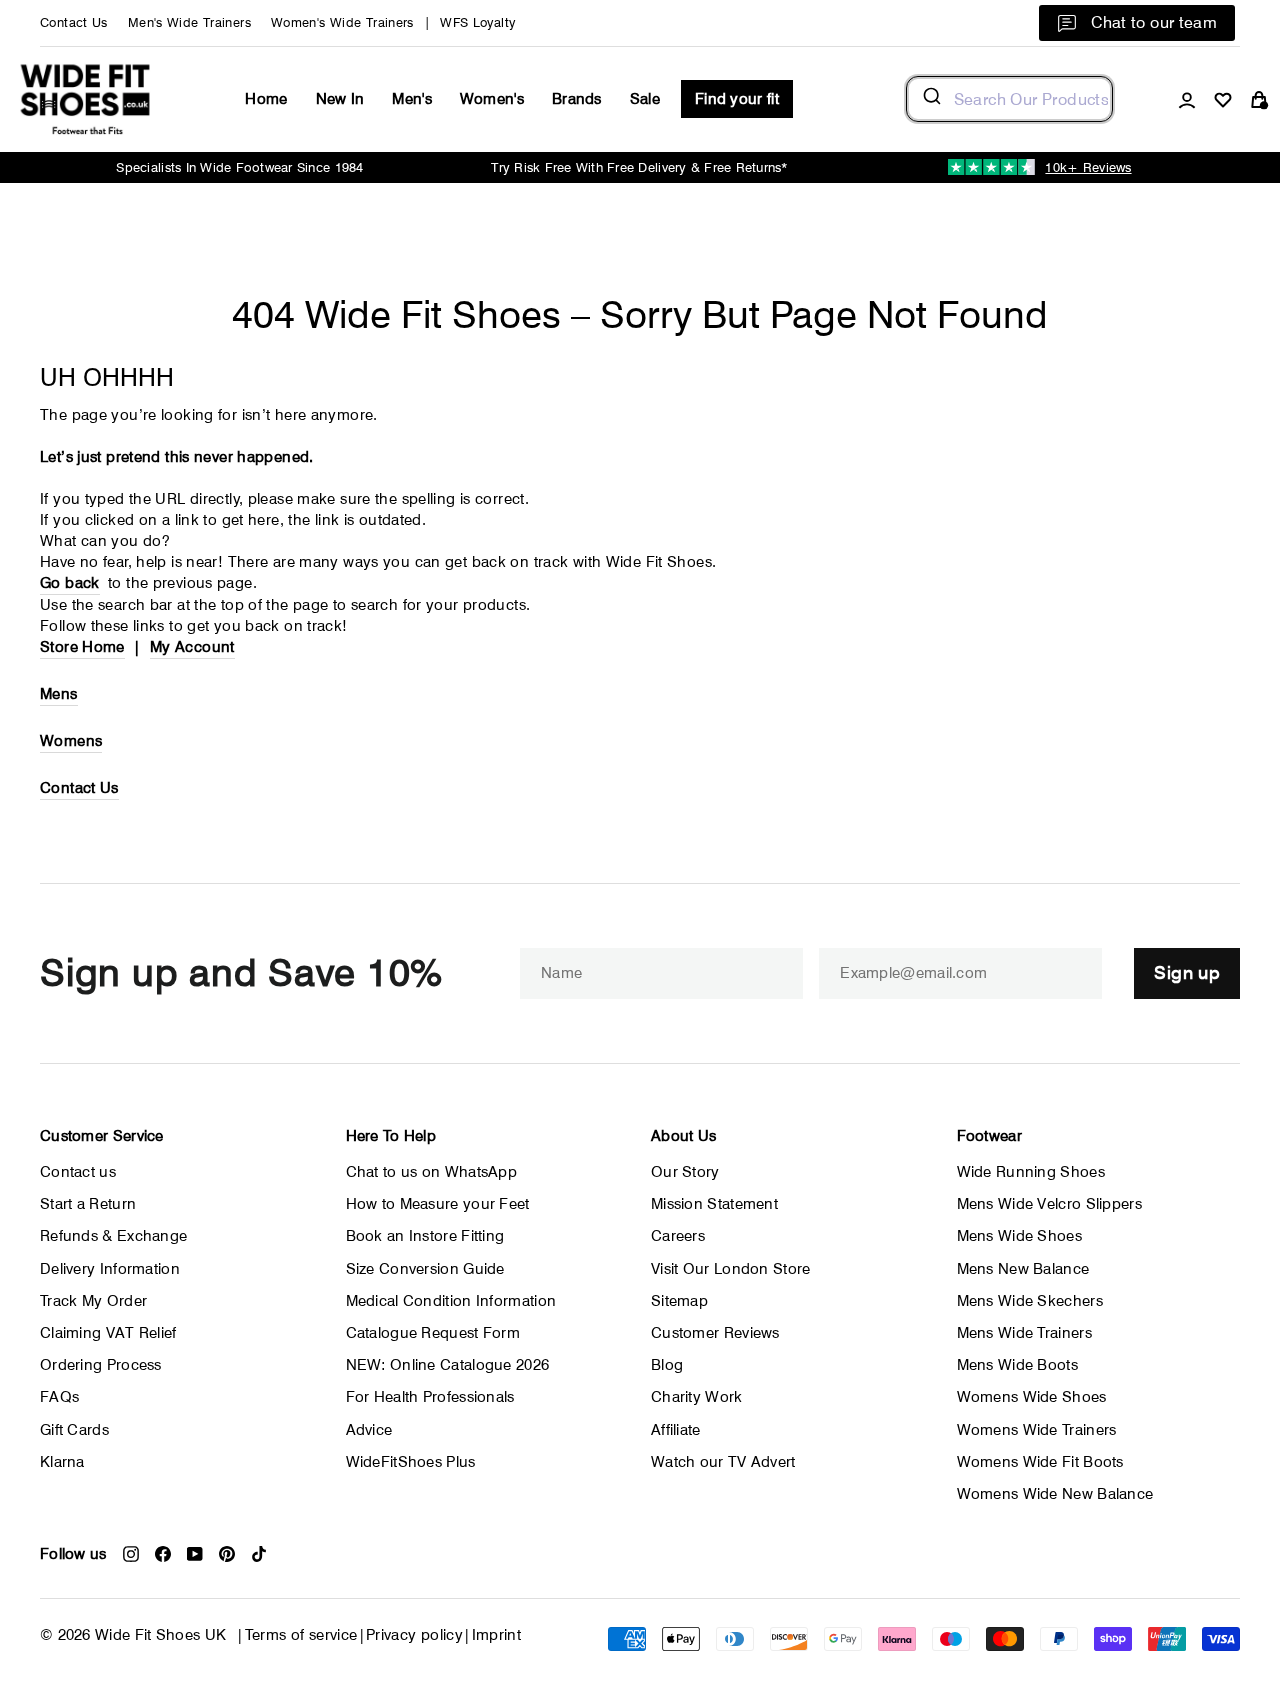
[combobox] (1009, 99)
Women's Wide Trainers (342, 22)
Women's (492, 99)
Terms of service (301, 1635)
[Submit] (930, 99)
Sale (645, 99)
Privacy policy (414, 1635)
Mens (59, 694)
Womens (71, 741)
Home (266, 99)
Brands (577, 99)
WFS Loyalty (477, 22)
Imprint (497, 1635)
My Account (192, 647)
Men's (412, 99)
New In (340, 99)
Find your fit (737, 99)
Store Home (82, 647)
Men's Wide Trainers (189, 22)
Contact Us (74, 22)
